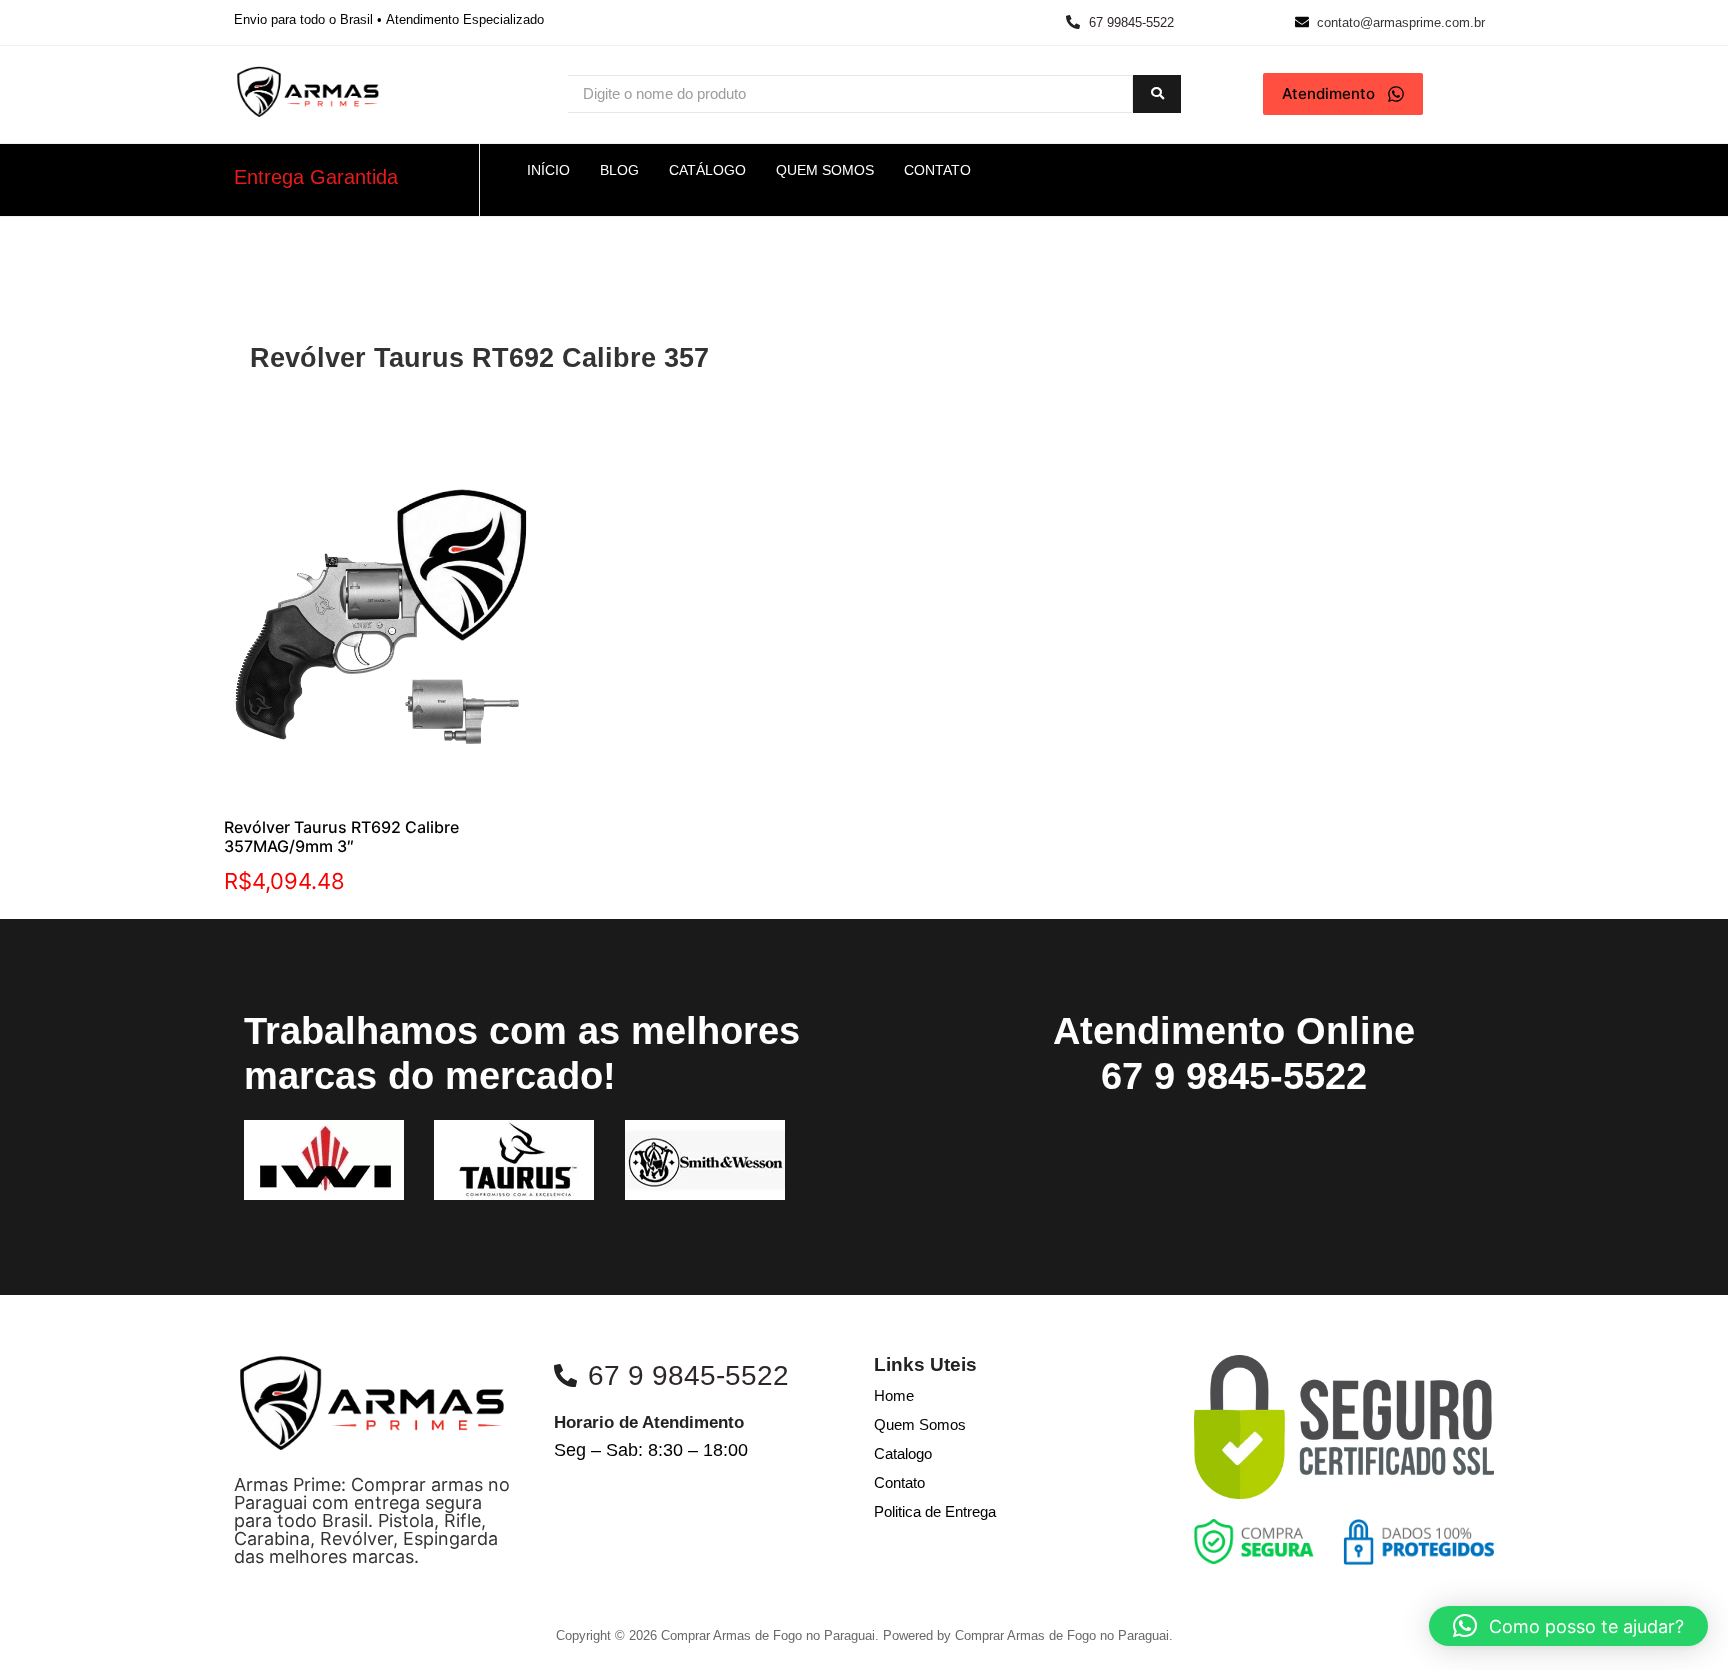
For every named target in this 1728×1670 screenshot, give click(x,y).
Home (894, 1395)
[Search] (1157, 94)
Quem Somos (920, 1424)
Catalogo (903, 1453)
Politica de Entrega (935, 1511)
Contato (899, 1482)
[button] (1568, 1626)
